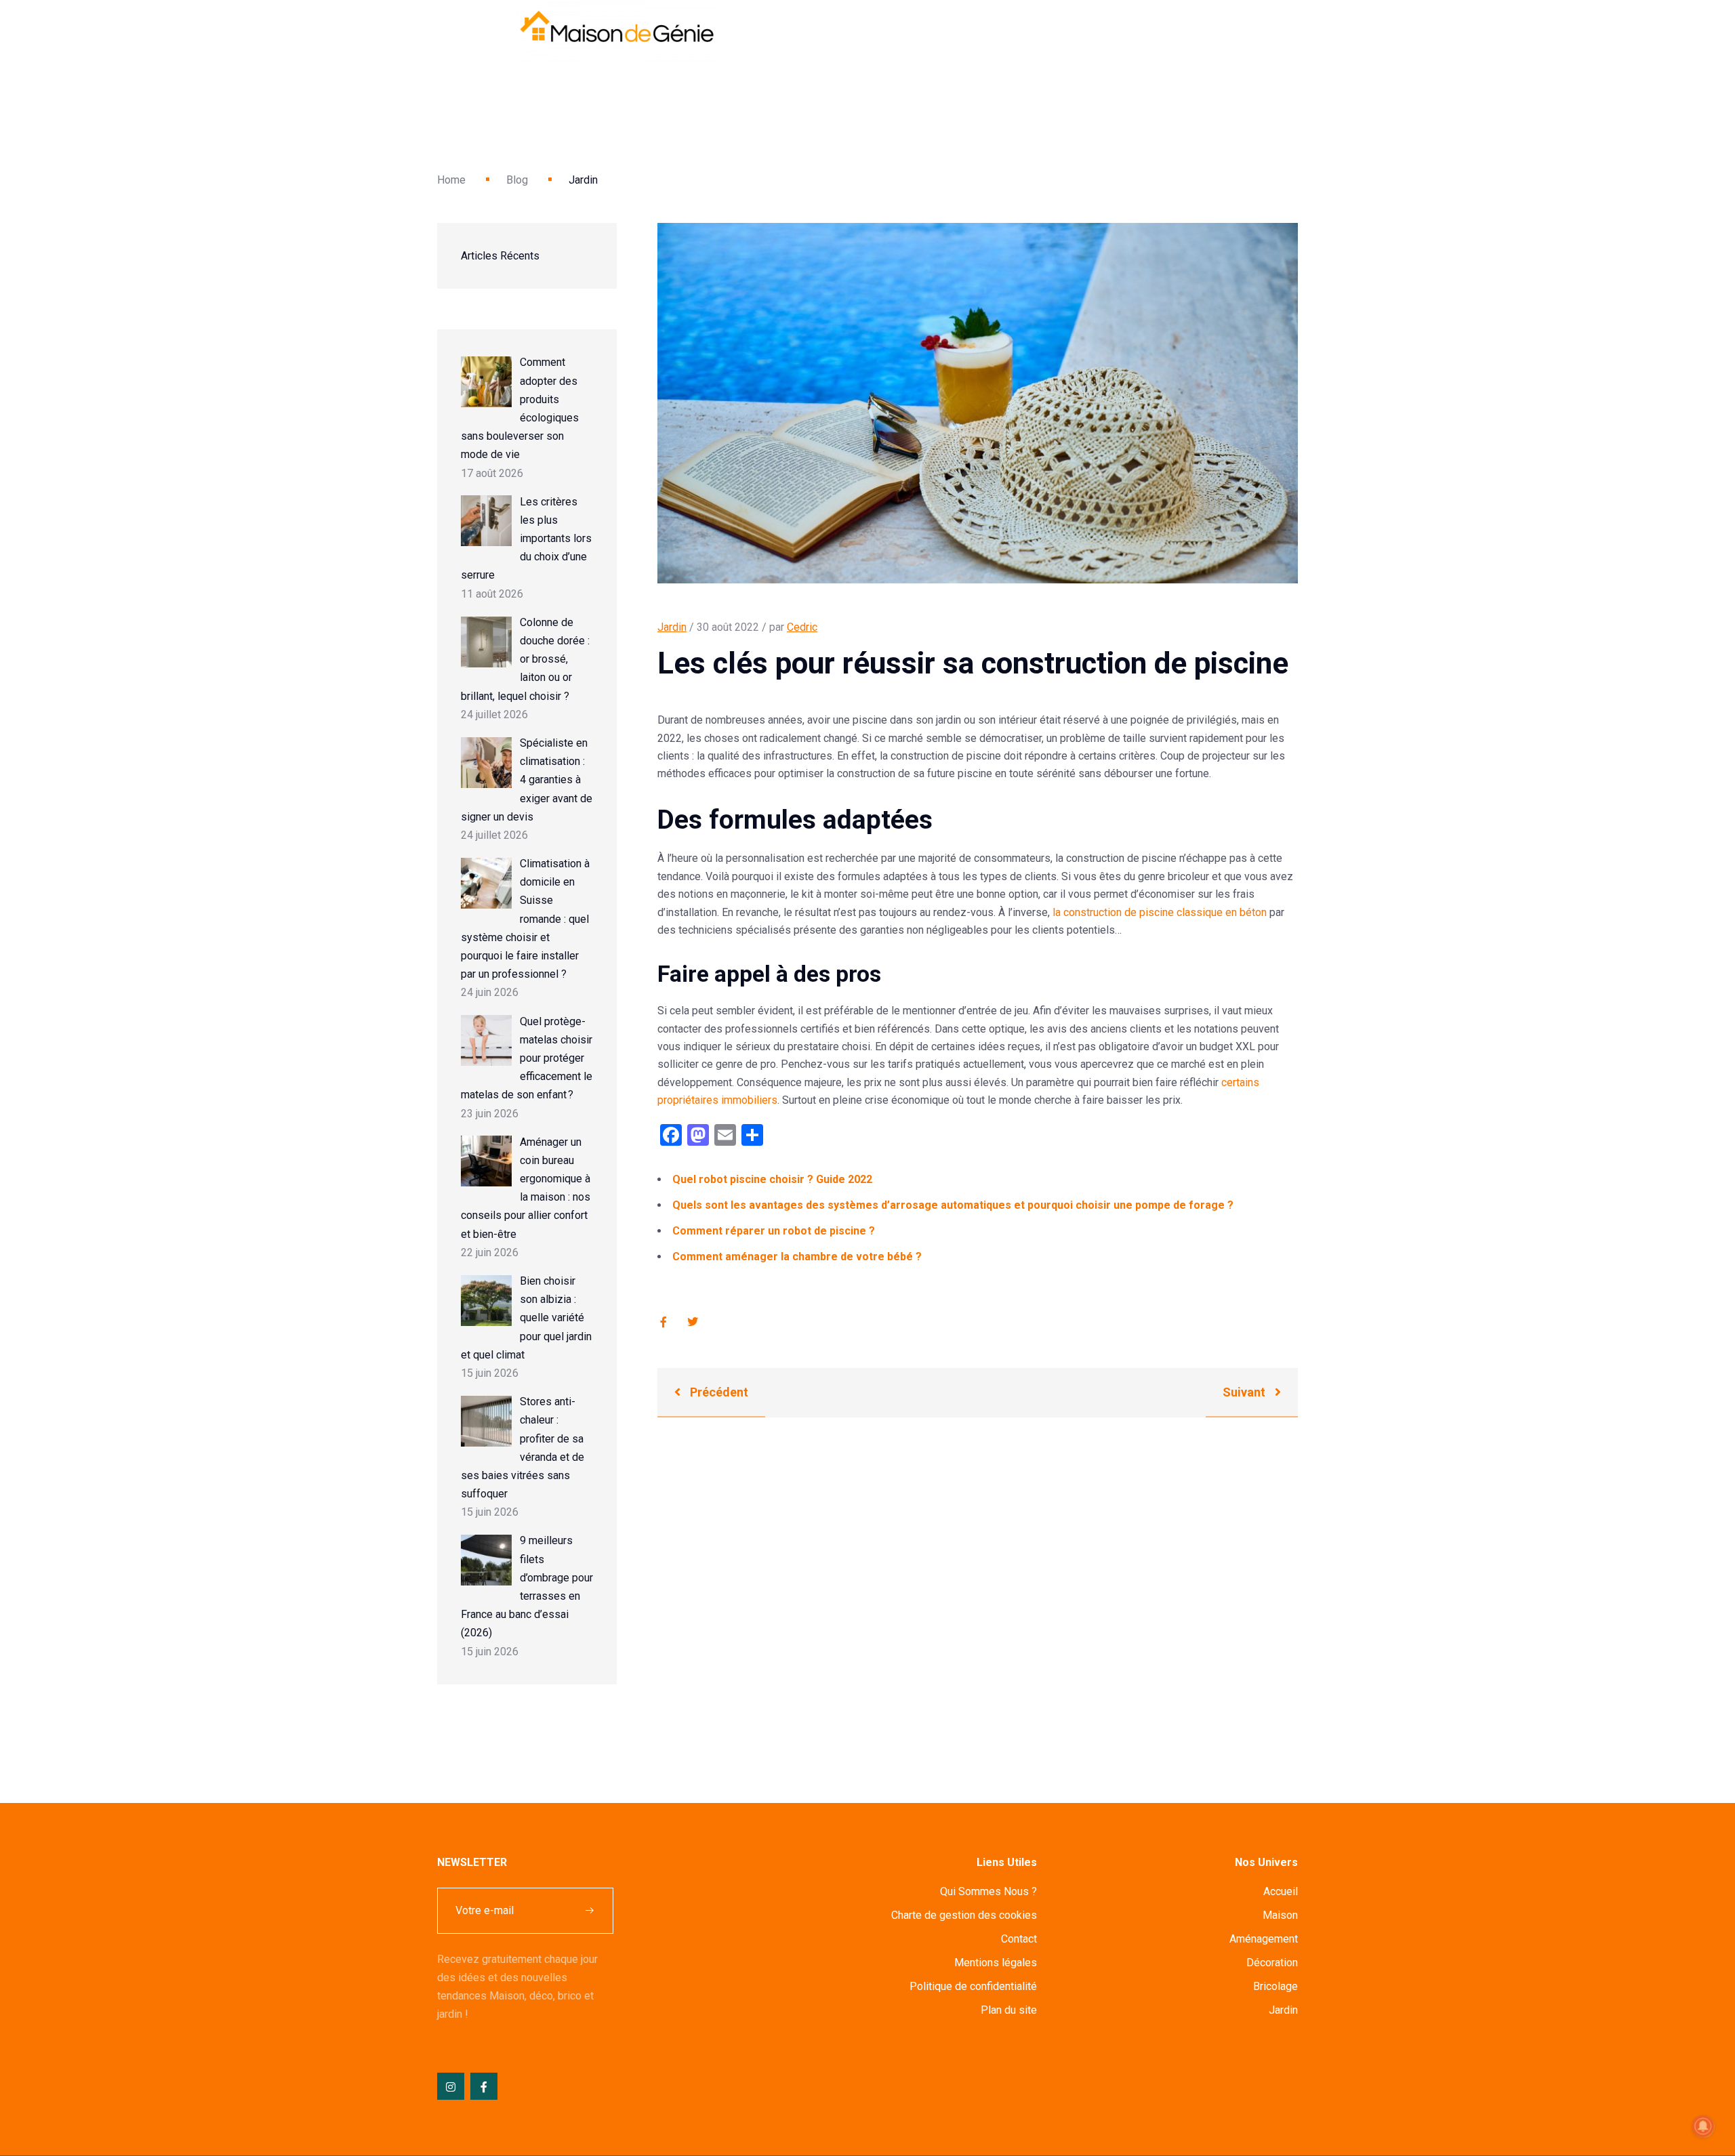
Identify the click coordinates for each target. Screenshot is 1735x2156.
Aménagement (1264, 1939)
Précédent (718, 1392)
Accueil (1281, 1891)
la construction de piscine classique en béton (1160, 912)
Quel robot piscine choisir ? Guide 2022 (772, 1179)
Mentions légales (996, 1963)
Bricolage (1275, 1986)
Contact (1019, 1939)
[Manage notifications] (1703, 2126)
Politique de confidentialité (973, 1986)
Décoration (1272, 1963)
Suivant (1245, 1392)
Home (451, 180)
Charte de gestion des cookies (964, 1915)
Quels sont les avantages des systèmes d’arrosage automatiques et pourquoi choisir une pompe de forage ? (953, 1205)
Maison (1280, 1915)
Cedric (802, 627)
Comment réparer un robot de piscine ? (774, 1231)
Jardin (672, 627)
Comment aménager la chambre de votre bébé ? (797, 1257)
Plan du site (1009, 2010)
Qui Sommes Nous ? (988, 1891)
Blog (517, 180)
